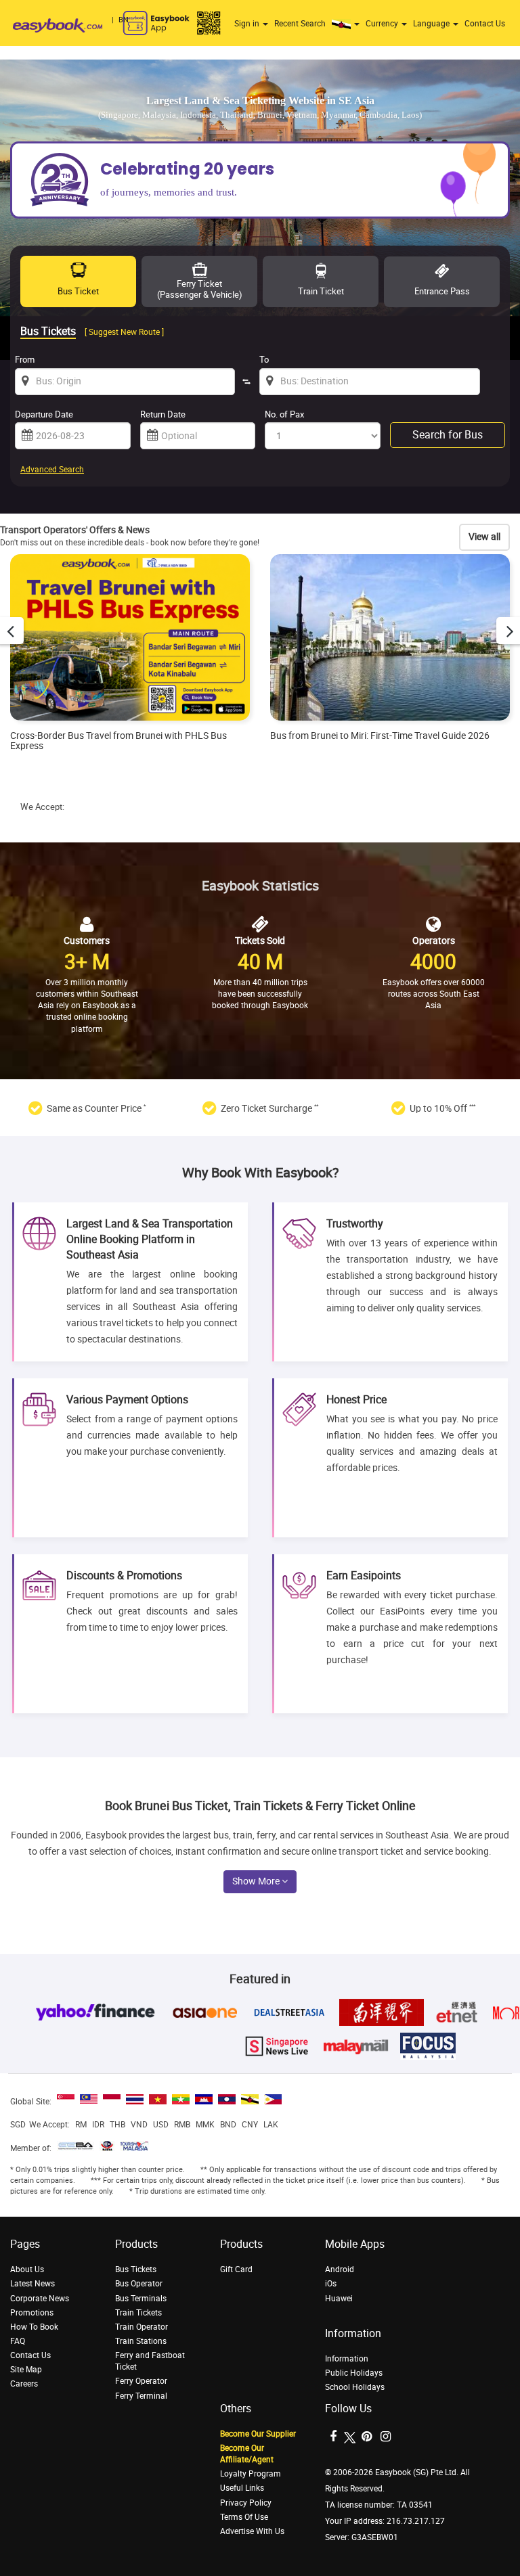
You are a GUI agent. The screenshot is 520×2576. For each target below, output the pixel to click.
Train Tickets (138, 2313)
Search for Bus (448, 435)
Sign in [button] (248, 24)
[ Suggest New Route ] (124, 332)
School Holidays (355, 2387)
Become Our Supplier (258, 2434)
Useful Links (242, 2488)
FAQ (18, 2341)
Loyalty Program (251, 2474)
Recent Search (300, 24)
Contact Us (485, 24)
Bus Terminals (141, 2299)
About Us (27, 2269)
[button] (347, 24)
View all (484, 537)
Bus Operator (139, 2284)
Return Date (163, 414)
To (264, 360)
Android (340, 2269)
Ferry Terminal (141, 2396)
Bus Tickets (136, 2269)
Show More (257, 1881)
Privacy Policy (246, 2503)
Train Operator (142, 2327)
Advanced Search (52, 470)
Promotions (32, 2313)
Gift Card (236, 2269)
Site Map (26, 2370)
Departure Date (44, 414)
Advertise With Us (252, 2531)
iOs (331, 2284)
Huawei (339, 2299)
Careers (24, 2384)
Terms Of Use (244, 2517)
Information (347, 2359)
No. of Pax (284, 414)
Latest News (32, 2284)
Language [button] (432, 24)
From (25, 360)
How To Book (34, 2327)
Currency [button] (383, 24)
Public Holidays (354, 2373)
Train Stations (141, 2341)
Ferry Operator (141, 2381)
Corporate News (40, 2299)
